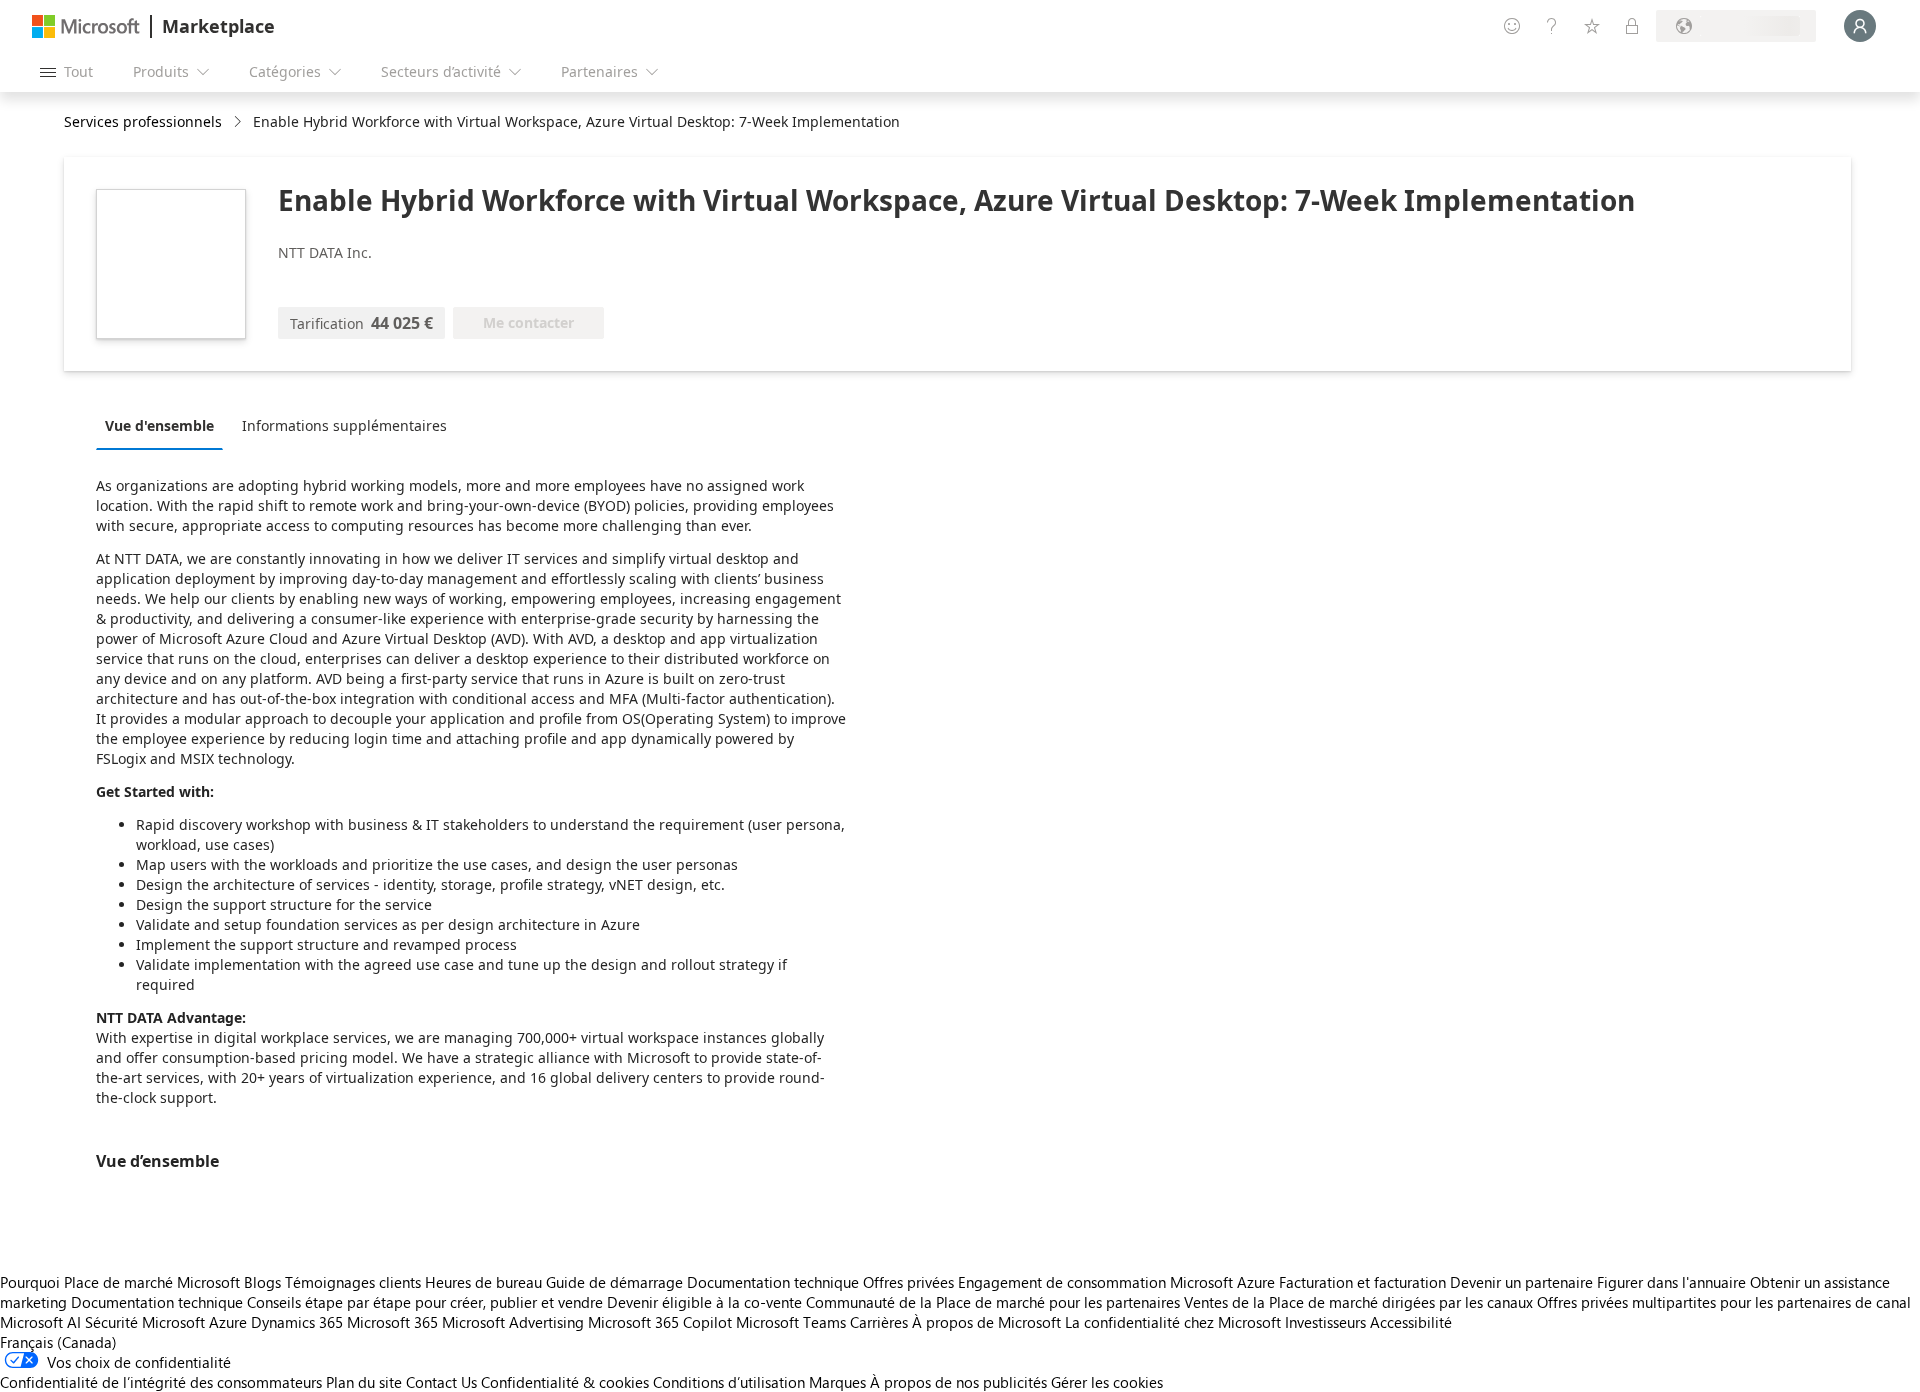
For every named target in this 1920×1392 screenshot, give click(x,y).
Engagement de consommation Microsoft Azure (1118, 1282)
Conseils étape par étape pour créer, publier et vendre (425, 1302)
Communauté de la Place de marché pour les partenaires (993, 1302)
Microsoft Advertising (513, 1322)
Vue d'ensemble (159, 425)
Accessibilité (1411, 1322)
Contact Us (441, 1382)
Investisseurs (1325, 1322)
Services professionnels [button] (143, 121)
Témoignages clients (353, 1282)
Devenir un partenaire (1521, 1282)
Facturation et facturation (1362, 1282)
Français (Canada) (58, 1342)
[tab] (164, 425)
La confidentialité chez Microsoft (1173, 1322)
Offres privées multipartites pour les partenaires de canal (1724, 1302)
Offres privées (908, 1282)
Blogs (262, 1282)
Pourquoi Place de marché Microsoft (120, 1282)
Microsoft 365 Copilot (660, 1322)
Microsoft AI (40, 1322)
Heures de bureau (483, 1282)
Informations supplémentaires (344, 425)
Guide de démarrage (614, 1282)
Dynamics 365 (297, 1322)
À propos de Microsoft (986, 1322)
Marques (837, 1382)
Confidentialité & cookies (565, 1382)
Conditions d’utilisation (729, 1382)
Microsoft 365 (392, 1322)
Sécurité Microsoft (145, 1322)
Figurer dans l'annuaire (1671, 1282)
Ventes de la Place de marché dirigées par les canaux (1358, 1302)
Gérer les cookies (1107, 1382)
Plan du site (364, 1382)
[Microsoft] (86, 26)
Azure (228, 1322)
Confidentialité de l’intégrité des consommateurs (161, 1382)
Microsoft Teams (791, 1322)
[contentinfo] (239, 122)
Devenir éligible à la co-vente (704, 1302)
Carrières (879, 1322)
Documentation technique (773, 1282)
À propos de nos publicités (958, 1382)
